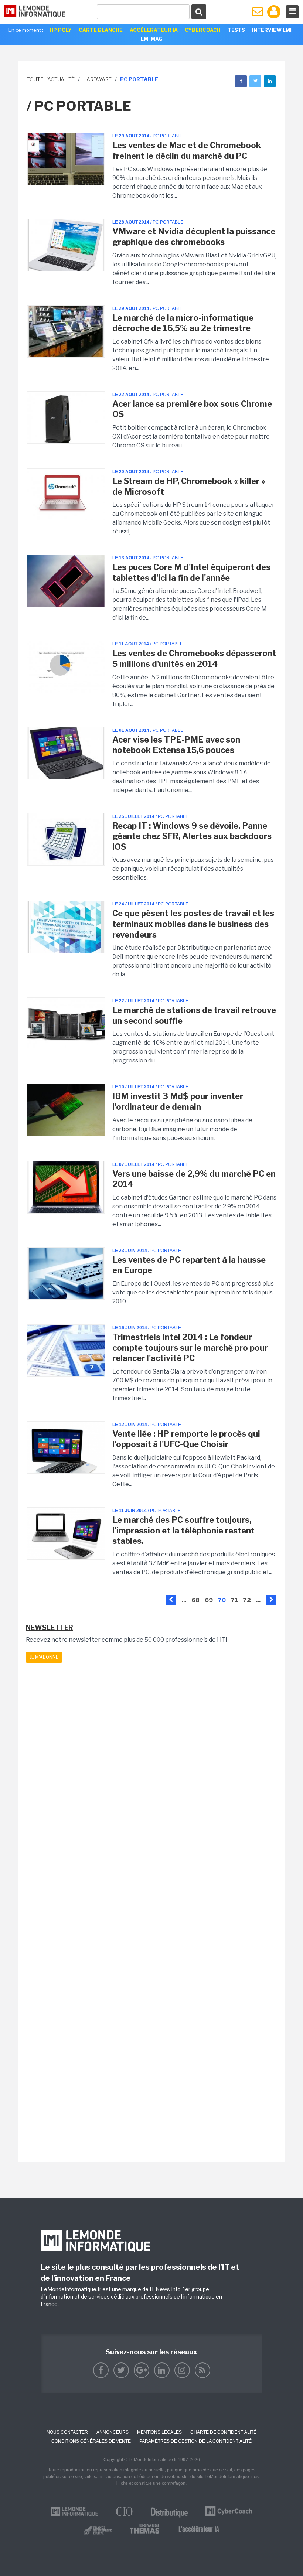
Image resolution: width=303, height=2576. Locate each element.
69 (209, 1600)
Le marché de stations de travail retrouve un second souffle (194, 1015)
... (184, 1600)
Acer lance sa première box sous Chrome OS (192, 409)
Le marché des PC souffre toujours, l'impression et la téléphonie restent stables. (183, 1530)
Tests (236, 30)
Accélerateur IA (154, 30)
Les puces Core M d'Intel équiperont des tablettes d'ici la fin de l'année (191, 572)
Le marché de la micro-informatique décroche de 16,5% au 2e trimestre (183, 323)
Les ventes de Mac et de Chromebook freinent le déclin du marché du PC (187, 151)
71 (234, 1600)
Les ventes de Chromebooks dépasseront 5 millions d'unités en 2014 (194, 658)
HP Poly (61, 30)
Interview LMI (272, 30)
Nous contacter (67, 2432)
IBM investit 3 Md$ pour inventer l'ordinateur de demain (178, 1101)
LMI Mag (151, 39)
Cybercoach (203, 30)
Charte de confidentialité (223, 2432)
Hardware (97, 79)
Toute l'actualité (51, 79)
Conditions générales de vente (91, 2441)
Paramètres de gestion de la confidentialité (195, 2441)
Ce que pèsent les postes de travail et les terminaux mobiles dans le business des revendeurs (193, 924)
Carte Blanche (101, 30)
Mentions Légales (159, 2432)
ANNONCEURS (113, 2432)
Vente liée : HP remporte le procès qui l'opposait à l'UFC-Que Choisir (186, 1439)
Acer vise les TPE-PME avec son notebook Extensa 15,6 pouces (176, 745)
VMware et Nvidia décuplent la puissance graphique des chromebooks (194, 237)
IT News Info (165, 2289)
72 (247, 1600)
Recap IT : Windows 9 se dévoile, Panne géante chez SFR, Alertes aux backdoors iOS (192, 836)
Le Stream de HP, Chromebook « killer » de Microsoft (189, 486)
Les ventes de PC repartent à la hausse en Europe (189, 1265)
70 (222, 1600)
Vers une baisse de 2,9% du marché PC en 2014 (194, 1179)
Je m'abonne (44, 1657)
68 (195, 1600)
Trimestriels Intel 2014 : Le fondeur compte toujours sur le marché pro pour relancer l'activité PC (190, 1347)
